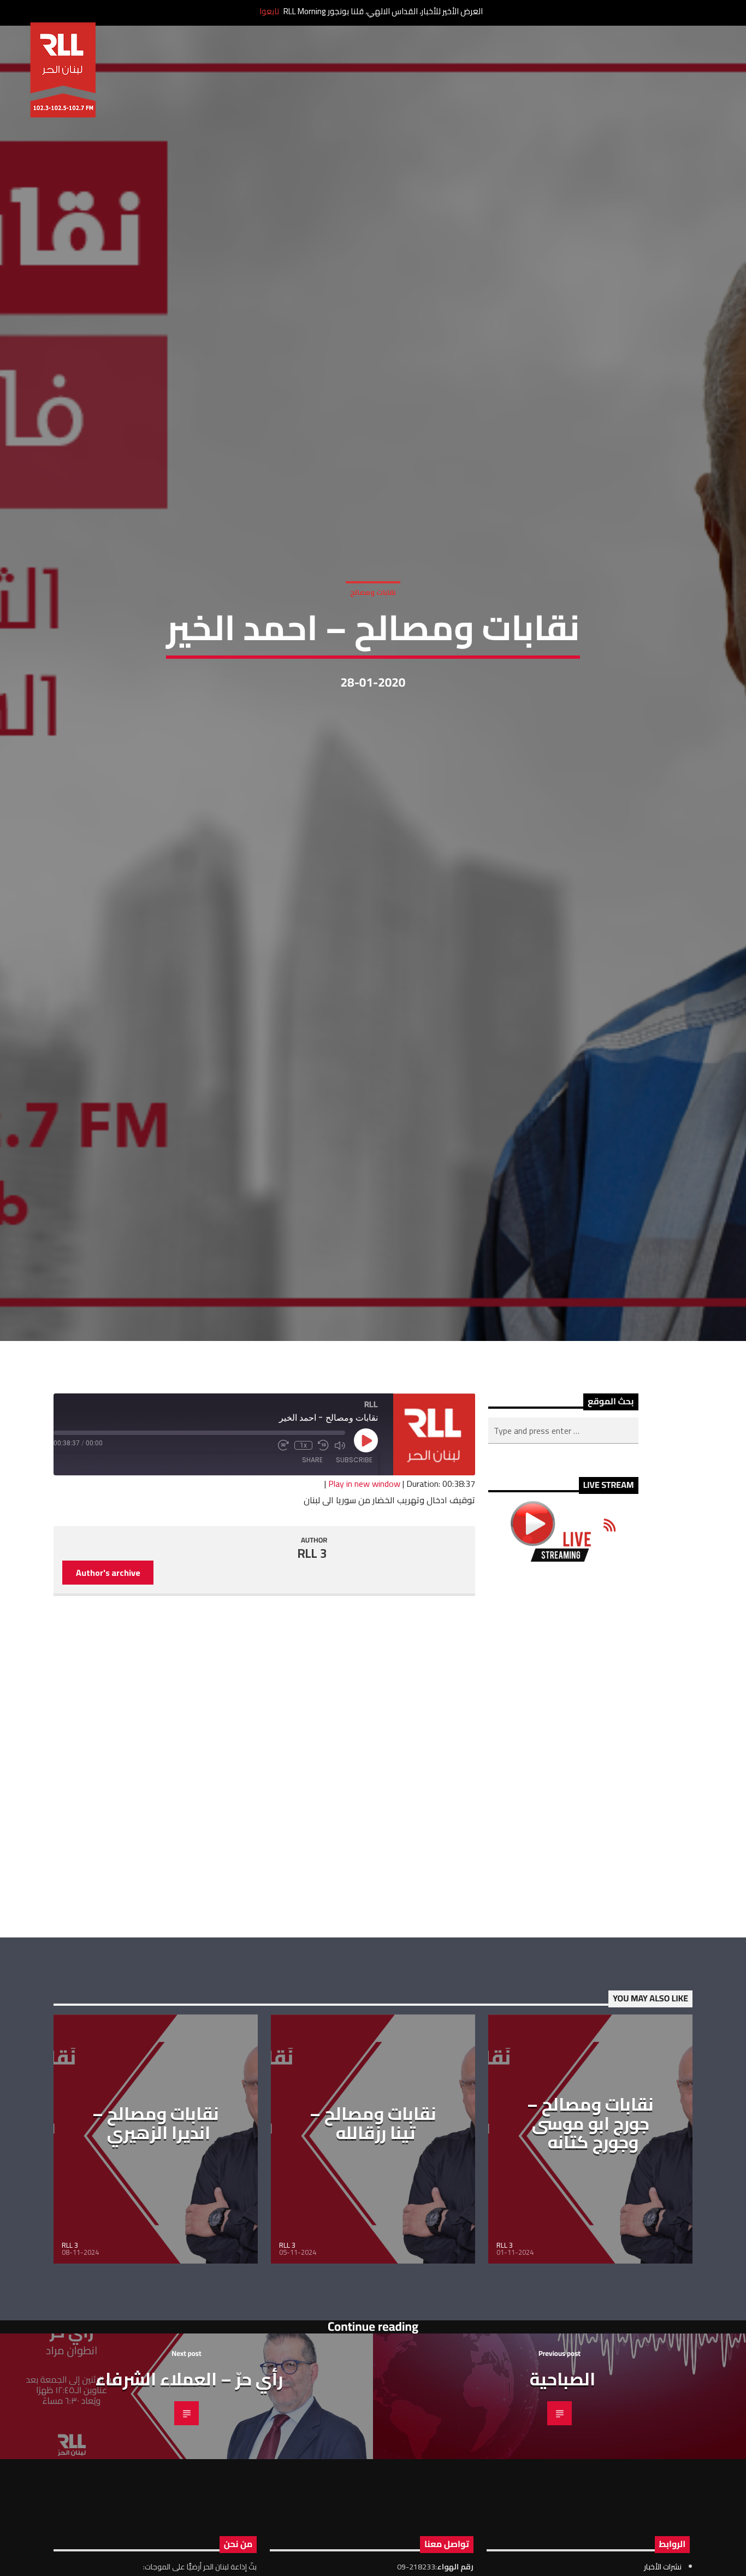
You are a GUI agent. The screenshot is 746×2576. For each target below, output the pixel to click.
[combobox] (563, 1559)
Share (312, 1589)
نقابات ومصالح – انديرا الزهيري (156, 2252)
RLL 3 (312, 1682)
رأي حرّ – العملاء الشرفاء (189, 2507)
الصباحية (563, 2507)
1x (303, 1574)
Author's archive (108, 1701)
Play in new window (364, 1612)
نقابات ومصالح (373, 652)
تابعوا (269, 11)
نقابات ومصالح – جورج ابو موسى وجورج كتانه (590, 2252)
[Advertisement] (563, 1878)
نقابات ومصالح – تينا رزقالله (373, 2252)
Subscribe (354, 1589)
